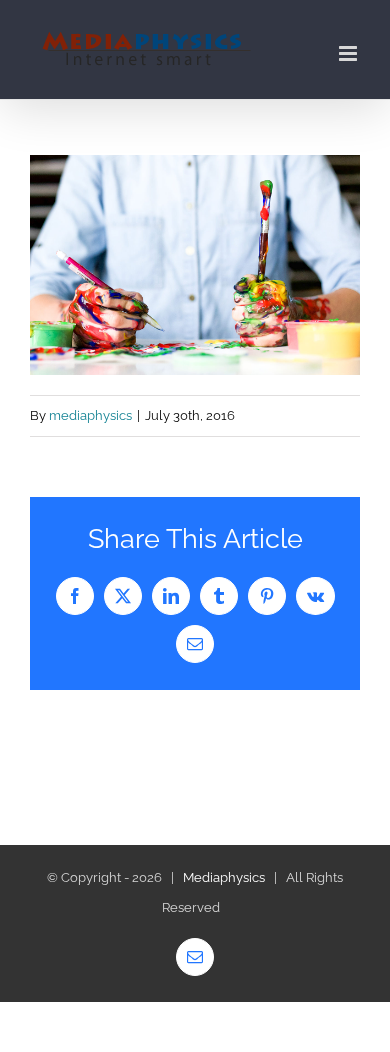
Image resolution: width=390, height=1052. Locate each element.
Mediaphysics (224, 877)
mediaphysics (90, 415)
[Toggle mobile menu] (349, 53)
